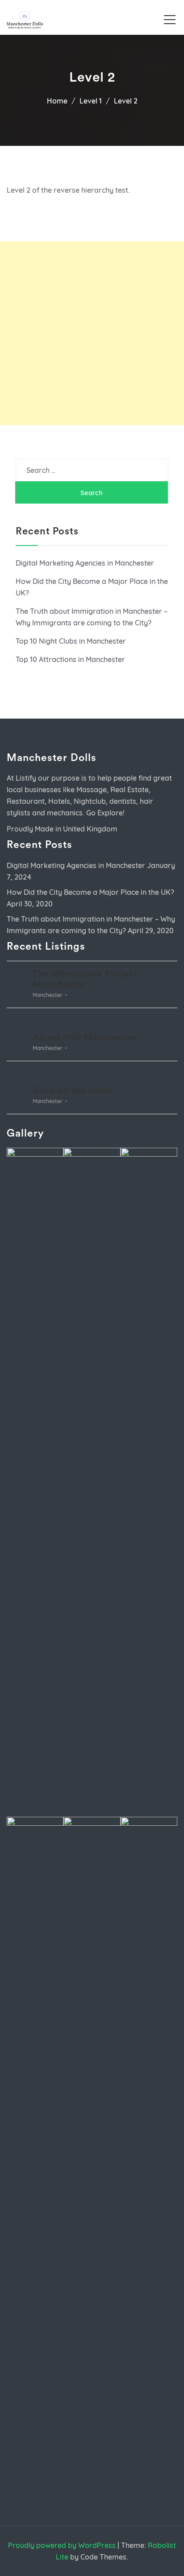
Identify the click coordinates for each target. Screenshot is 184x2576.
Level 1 (91, 101)
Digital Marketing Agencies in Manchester (85, 563)
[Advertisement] (92, 333)
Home (57, 101)
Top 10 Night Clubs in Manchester (71, 641)
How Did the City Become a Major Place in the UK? (90, 892)
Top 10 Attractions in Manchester (70, 659)
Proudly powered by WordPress (62, 2545)
